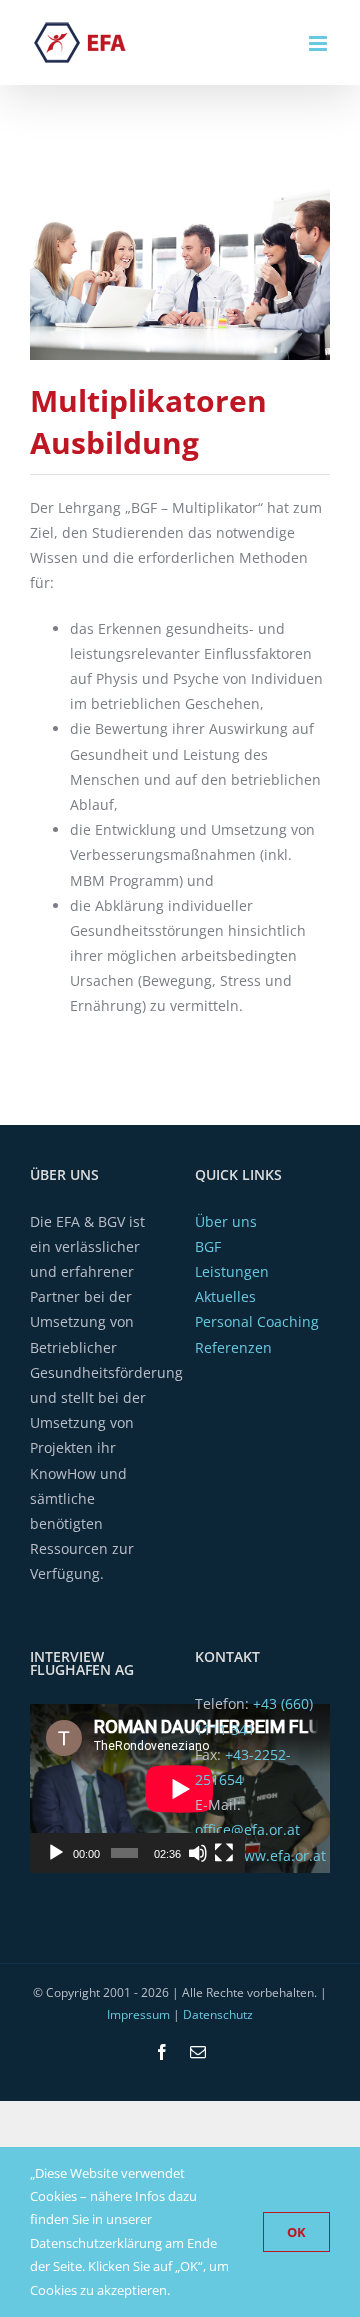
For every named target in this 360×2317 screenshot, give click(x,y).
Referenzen (233, 1347)
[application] (137, 1788)
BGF (208, 1246)
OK (296, 2232)
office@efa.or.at (247, 1829)
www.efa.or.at (279, 1855)
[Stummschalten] (198, 1853)
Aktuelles (225, 1296)
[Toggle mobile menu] (319, 43)
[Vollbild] (224, 1853)
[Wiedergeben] (56, 1853)
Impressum (138, 2014)
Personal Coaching (257, 1321)
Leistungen (232, 1271)
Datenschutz (218, 2014)
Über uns (226, 1221)
